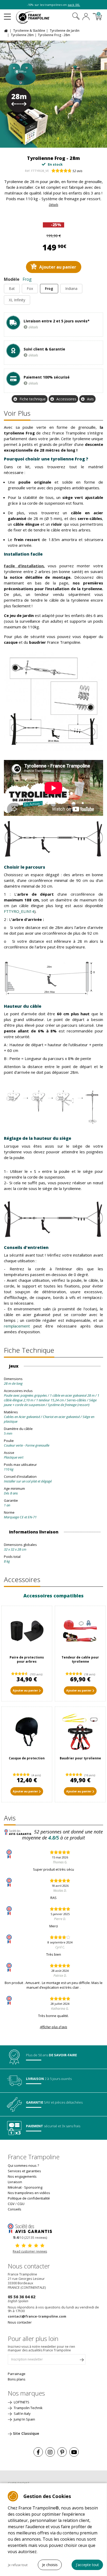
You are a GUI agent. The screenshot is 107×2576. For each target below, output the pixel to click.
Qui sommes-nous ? (23, 2165)
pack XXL (74, 5)
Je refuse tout (18, 2565)
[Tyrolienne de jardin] (53, 94)
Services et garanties (24, 2171)
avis (77, 171)
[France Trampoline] (36, 17)
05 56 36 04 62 (22, 2297)
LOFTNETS (21, 2402)
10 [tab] (63, 142)
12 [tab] (73, 142)
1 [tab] (21, 142)
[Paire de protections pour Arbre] (27, 1631)
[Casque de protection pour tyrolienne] (27, 1732)
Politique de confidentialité (29, 2198)
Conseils (15, 2209)
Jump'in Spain (24, 2419)
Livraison (15, 2182)
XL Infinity (17, 300)
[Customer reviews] (30, 2228)
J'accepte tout (87, 2565)
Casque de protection (27, 1758)
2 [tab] (26, 142)
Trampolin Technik (28, 2408)
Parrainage (17, 2374)
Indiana (71, 288)
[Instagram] (50, 2452)
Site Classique (26, 2433)
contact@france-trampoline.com (37, 2316)
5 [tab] (40, 142)
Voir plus (17, 413)
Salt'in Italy (22, 2414)
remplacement (19, 1326)
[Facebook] (38, 2452)
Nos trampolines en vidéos (29, 2193)
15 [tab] (87, 142)
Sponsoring (33, 2187)
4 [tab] (35, 142)
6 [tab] (45, 142)
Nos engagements (22, 2176)
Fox (30, 288)
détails (33, 327)
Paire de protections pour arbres (27, 1659)
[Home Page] (7, 30)
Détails (53, 205)
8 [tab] (54, 142)
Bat (12, 288)
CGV (11, 2204)
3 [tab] (31, 142)
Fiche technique (33, 399)
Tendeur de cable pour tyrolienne (80, 1659)
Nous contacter (20, 2322)
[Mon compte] (86, 17)
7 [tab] (49, 142)
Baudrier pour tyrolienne (80, 1758)
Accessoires (66, 399)
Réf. (28, 171)
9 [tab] (59, 142)
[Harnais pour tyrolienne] (80, 1732)
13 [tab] (78, 142)
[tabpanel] (53, 94)
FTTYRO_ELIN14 (19, 911)
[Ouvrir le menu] (7, 15)
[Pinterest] (62, 2452)
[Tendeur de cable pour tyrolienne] (80, 1631)
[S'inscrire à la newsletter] (82, 2361)
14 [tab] (82, 142)
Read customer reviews (30, 2251)
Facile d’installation (24, 566)
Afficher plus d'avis (54, 2027)
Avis (90, 399)
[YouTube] (74, 2452)
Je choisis (50, 2565)
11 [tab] (68, 142)
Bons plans (17, 2379)
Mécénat (15, 2187)
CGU (21, 2204)
